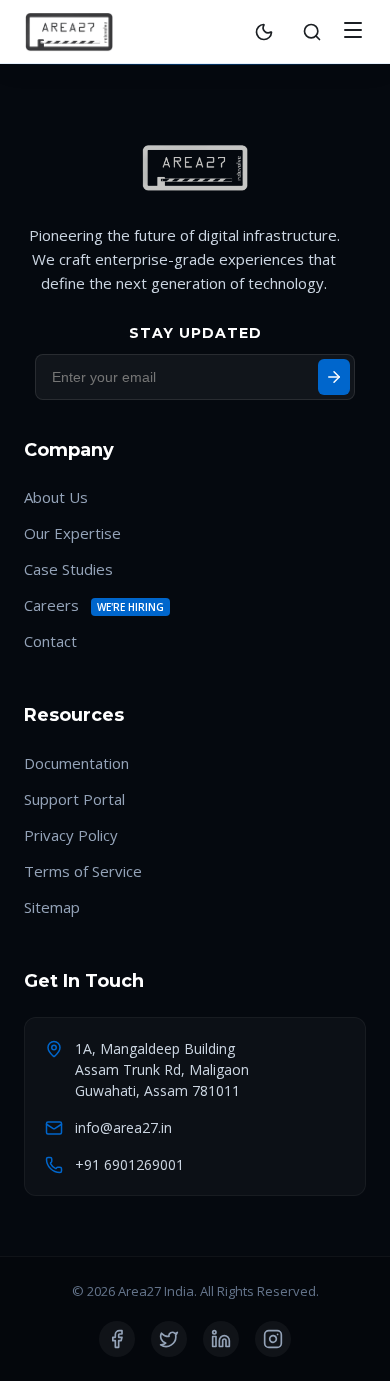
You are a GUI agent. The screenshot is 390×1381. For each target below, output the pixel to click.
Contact (50, 641)
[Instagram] (273, 1339)
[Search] (312, 32)
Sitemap (52, 907)
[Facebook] (117, 1339)
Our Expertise (72, 533)
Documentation (76, 763)
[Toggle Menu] (353, 31)
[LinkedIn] (221, 1339)
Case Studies (68, 569)
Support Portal (74, 799)
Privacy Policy (71, 835)
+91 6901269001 (129, 1164)
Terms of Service (83, 871)
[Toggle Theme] (264, 32)
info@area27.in (123, 1127)
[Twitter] (169, 1339)
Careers (51, 605)
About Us (56, 497)
